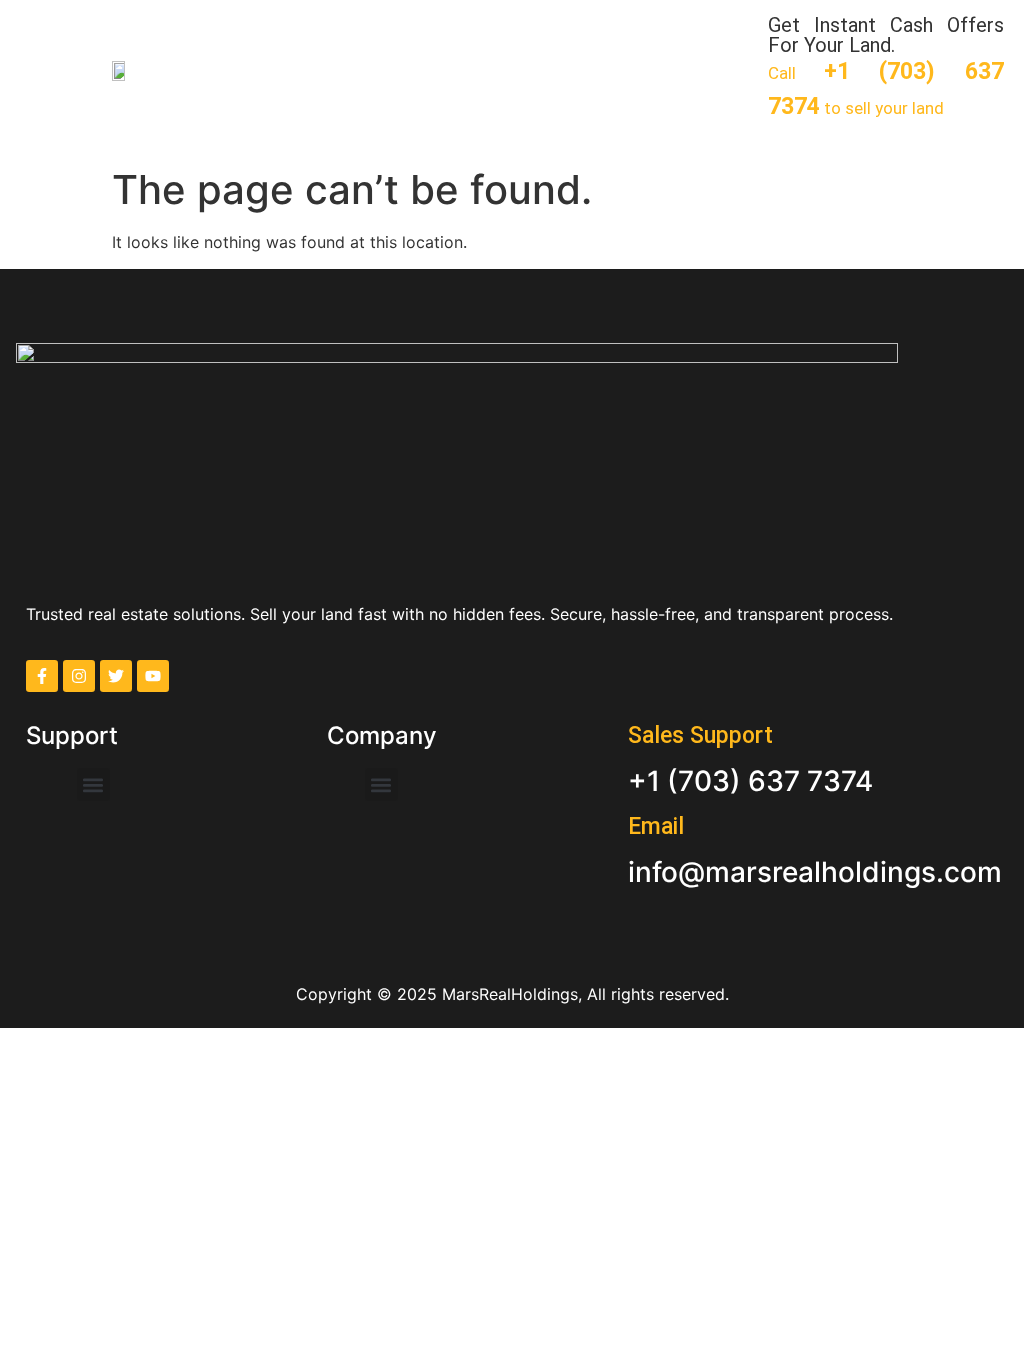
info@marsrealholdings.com (815, 872)
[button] (38, 69)
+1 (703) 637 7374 (750, 781)
